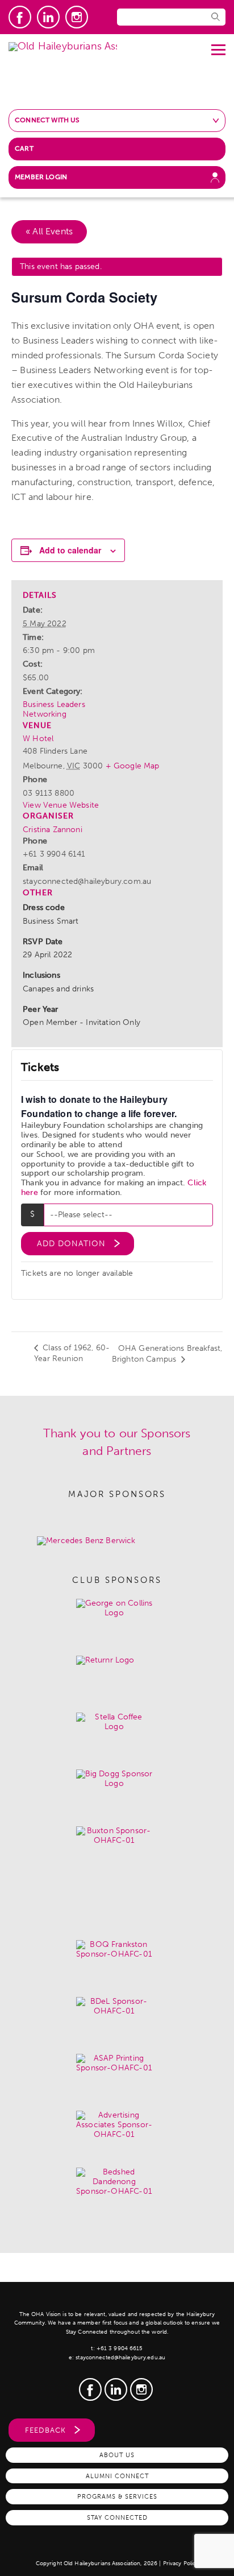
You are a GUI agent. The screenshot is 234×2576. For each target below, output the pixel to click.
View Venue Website (61, 805)
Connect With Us (47, 120)
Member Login (41, 177)
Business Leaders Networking (54, 709)
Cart (24, 148)
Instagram (77, 17)
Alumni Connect (117, 2476)
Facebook (20, 17)
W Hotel (38, 739)
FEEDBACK (45, 2430)
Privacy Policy (181, 2563)
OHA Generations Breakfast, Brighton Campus (167, 1354)
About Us (117, 2455)
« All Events (49, 231)
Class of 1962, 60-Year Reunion (72, 1353)
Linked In (48, 17)
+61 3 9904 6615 (120, 2348)
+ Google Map (133, 766)
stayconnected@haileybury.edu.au (120, 2358)
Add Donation (71, 1244)
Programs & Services (117, 2496)
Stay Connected (117, 2517)
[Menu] (218, 46)
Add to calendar (70, 550)
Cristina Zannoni (53, 830)
